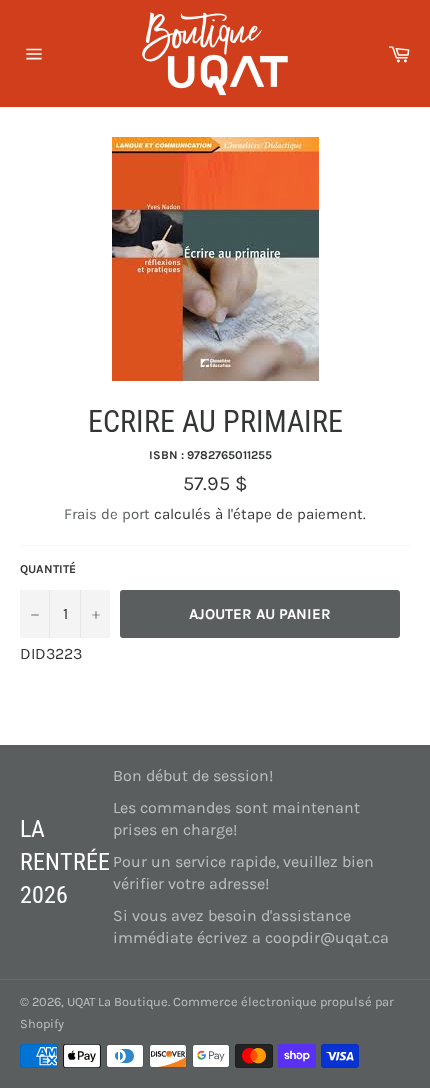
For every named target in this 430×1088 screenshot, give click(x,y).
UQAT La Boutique (117, 1001)
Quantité (48, 569)
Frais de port (107, 514)
